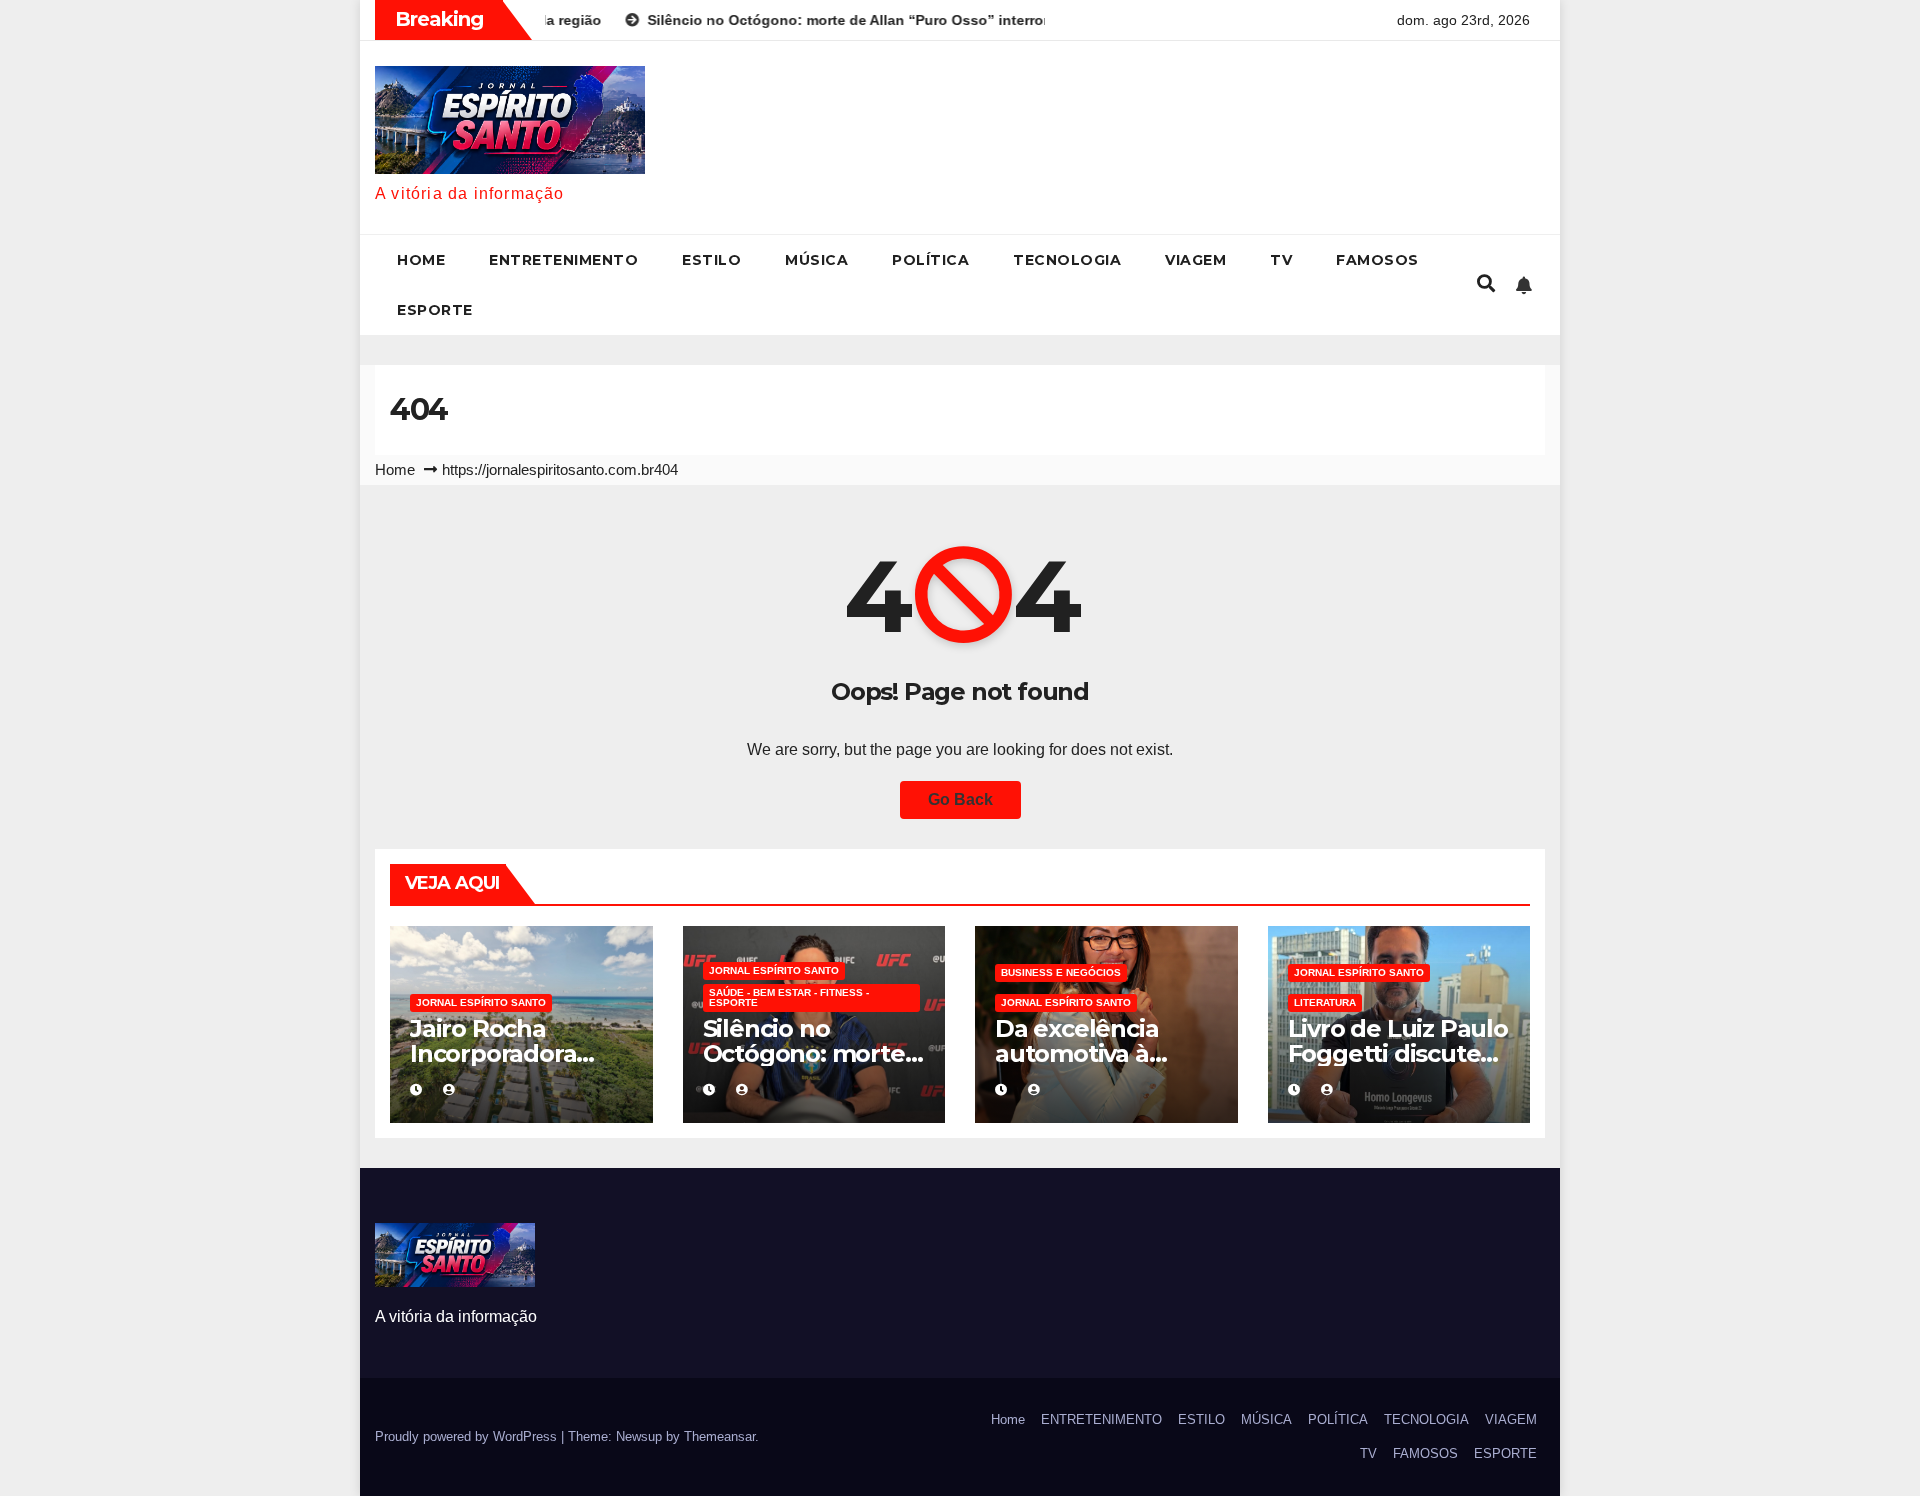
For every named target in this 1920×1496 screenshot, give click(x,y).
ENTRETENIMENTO (563, 260)
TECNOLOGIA (1067, 260)
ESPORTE (435, 310)
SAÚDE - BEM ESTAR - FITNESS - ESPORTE (789, 997)
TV (1281, 260)
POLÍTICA (930, 260)
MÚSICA (816, 260)
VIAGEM (1195, 260)
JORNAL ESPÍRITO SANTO (481, 1002)
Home (421, 260)
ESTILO (711, 260)
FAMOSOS (1377, 260)
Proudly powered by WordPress (468, 1436)
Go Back (960, 799)
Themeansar (719, 1436)
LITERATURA (1325, 1002)
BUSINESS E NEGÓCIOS (1061, 972)
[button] (1486, 284)
